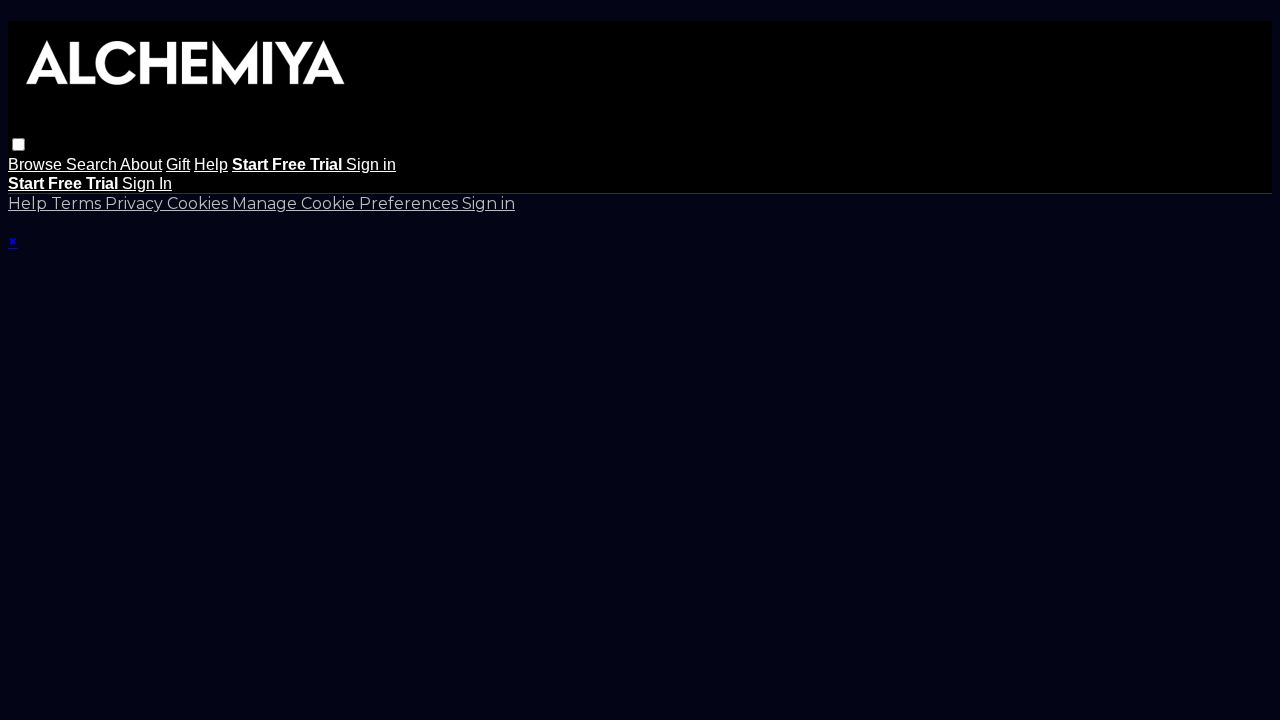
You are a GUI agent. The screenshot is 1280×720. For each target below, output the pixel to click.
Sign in (371, 164)
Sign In (147, 183)
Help (211, 164)
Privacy (136, 203)
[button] (18, 144)
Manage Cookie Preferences (347, 203)
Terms (78, 203)
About (141, 164)
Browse (37, 164)
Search (93, 164)
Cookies (199, 203)
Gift (178, 164)
